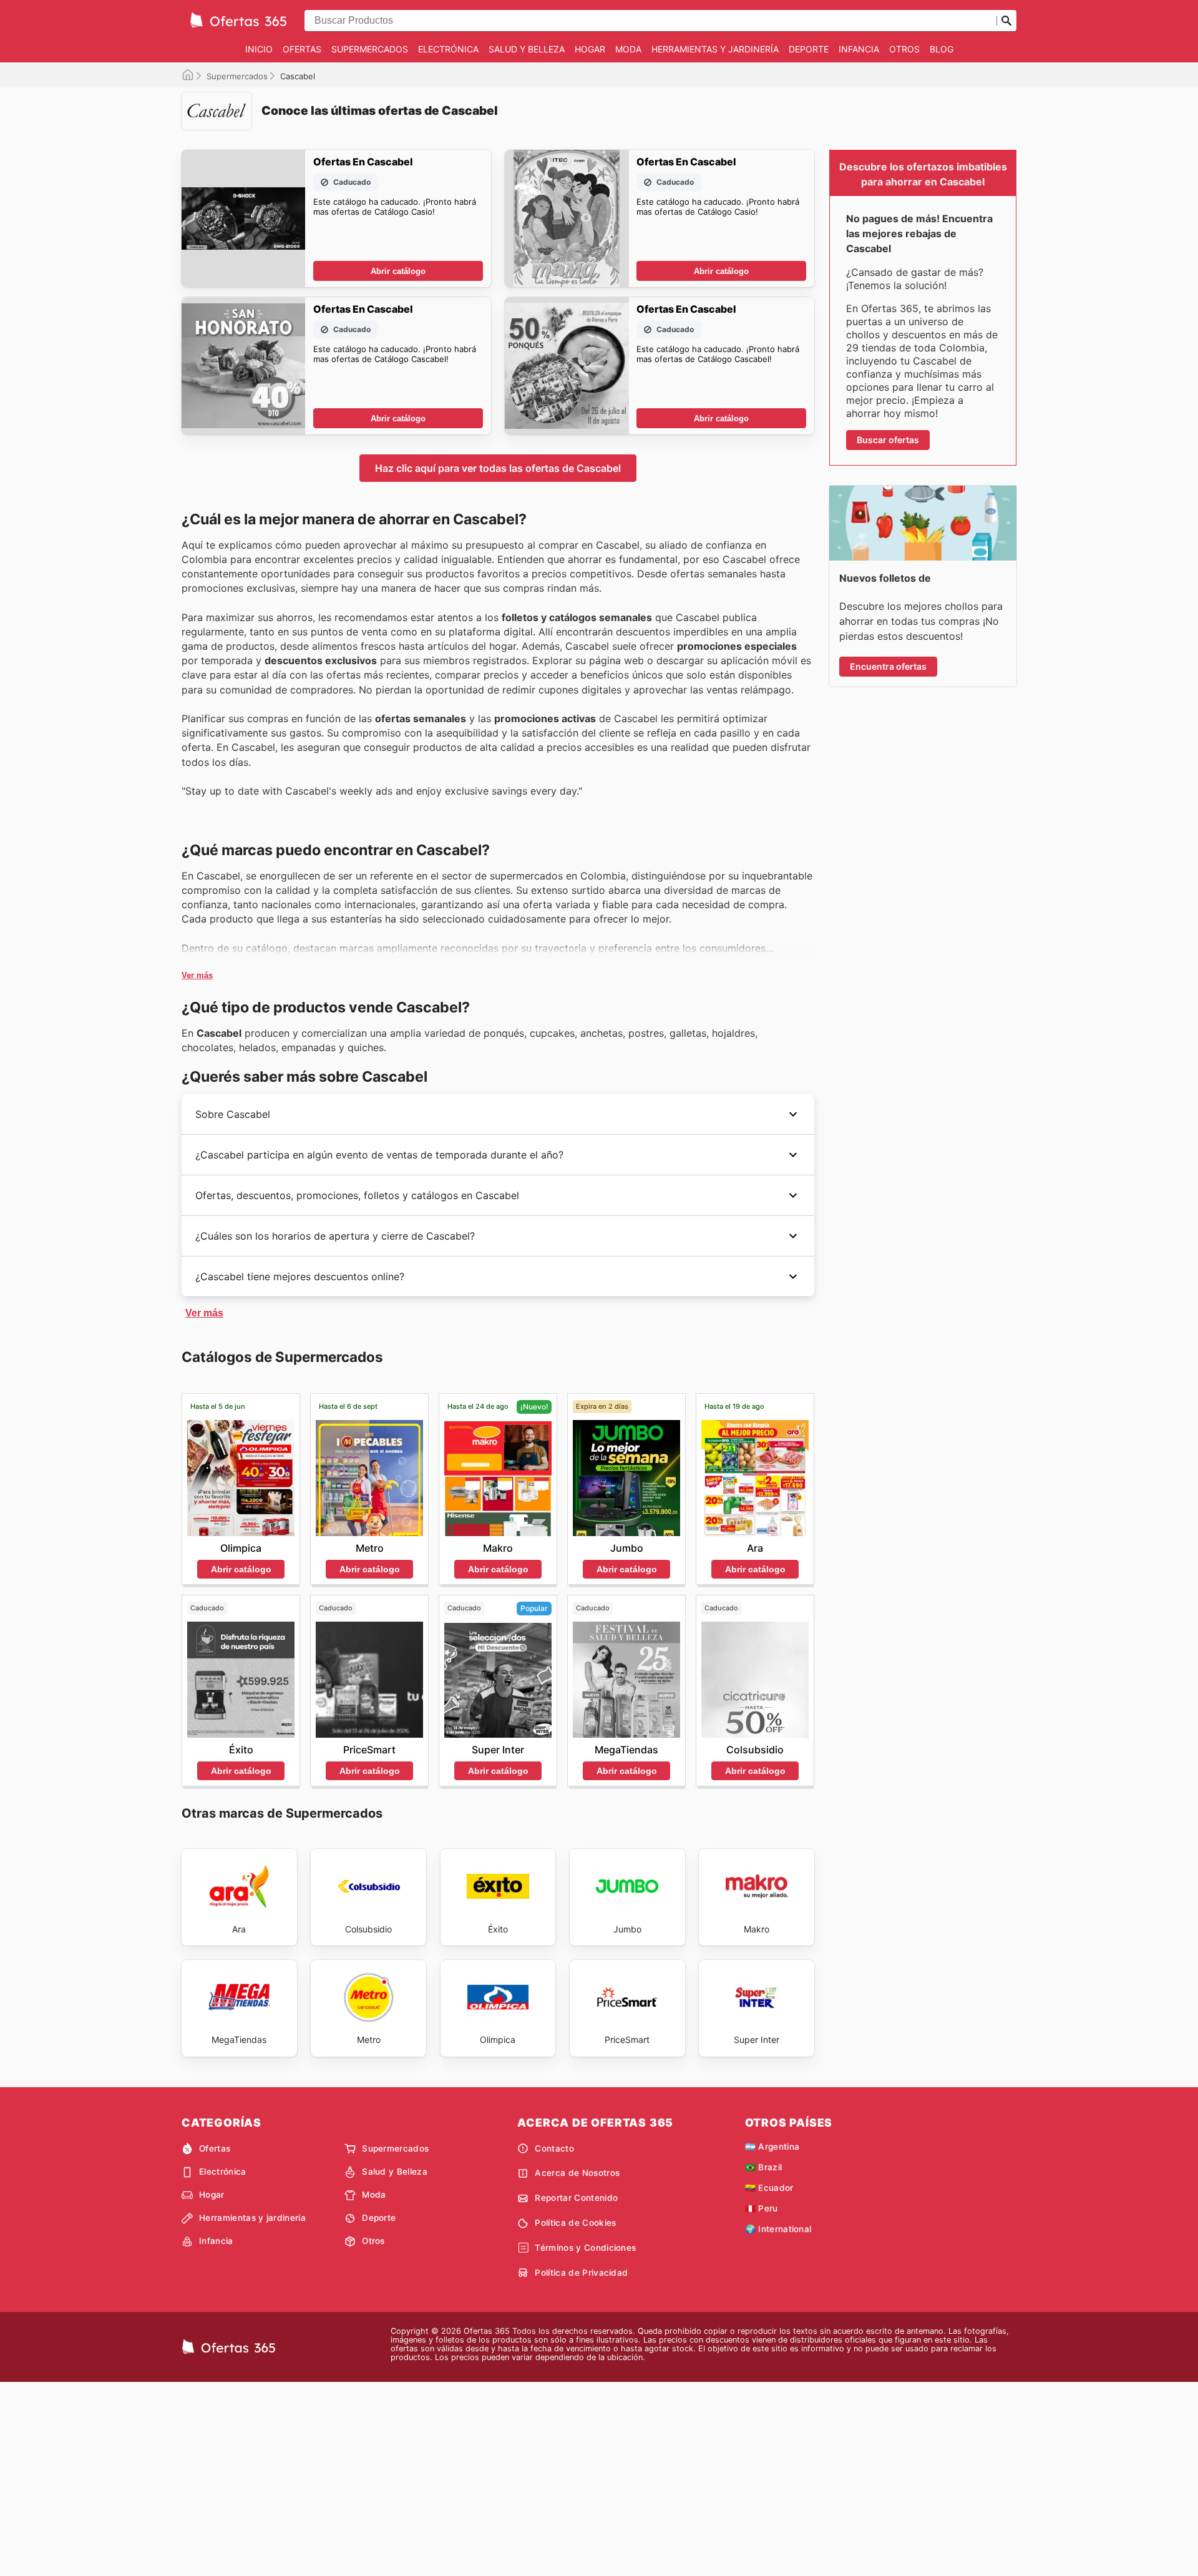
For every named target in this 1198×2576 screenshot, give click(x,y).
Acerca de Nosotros (577, 2173)
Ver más (197, 975)
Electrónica (448, 49)
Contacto (554, 2148)
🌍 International (778, 2229)
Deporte (809, 49)
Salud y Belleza (527, 49)
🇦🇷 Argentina (772, 2147)
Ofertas (302, 49)
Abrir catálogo (398, 271)
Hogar (590, 49)
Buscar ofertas (888, 440)
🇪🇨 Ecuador (769, 2188)
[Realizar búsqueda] (1006, 21)
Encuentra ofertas (888, 666)
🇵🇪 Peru (762, 2208)
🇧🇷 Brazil (764, 2167)
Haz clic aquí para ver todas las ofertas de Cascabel (498, 468)
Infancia (859, 49)
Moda (628, 49)
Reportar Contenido (576, 2198)
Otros (904, 49)
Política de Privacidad (581, 2273)
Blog (942, 49)
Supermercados (370, 49)
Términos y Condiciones (585, 2248)
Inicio (259, 49)
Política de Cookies (575, 2223)
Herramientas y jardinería (715, 49)
